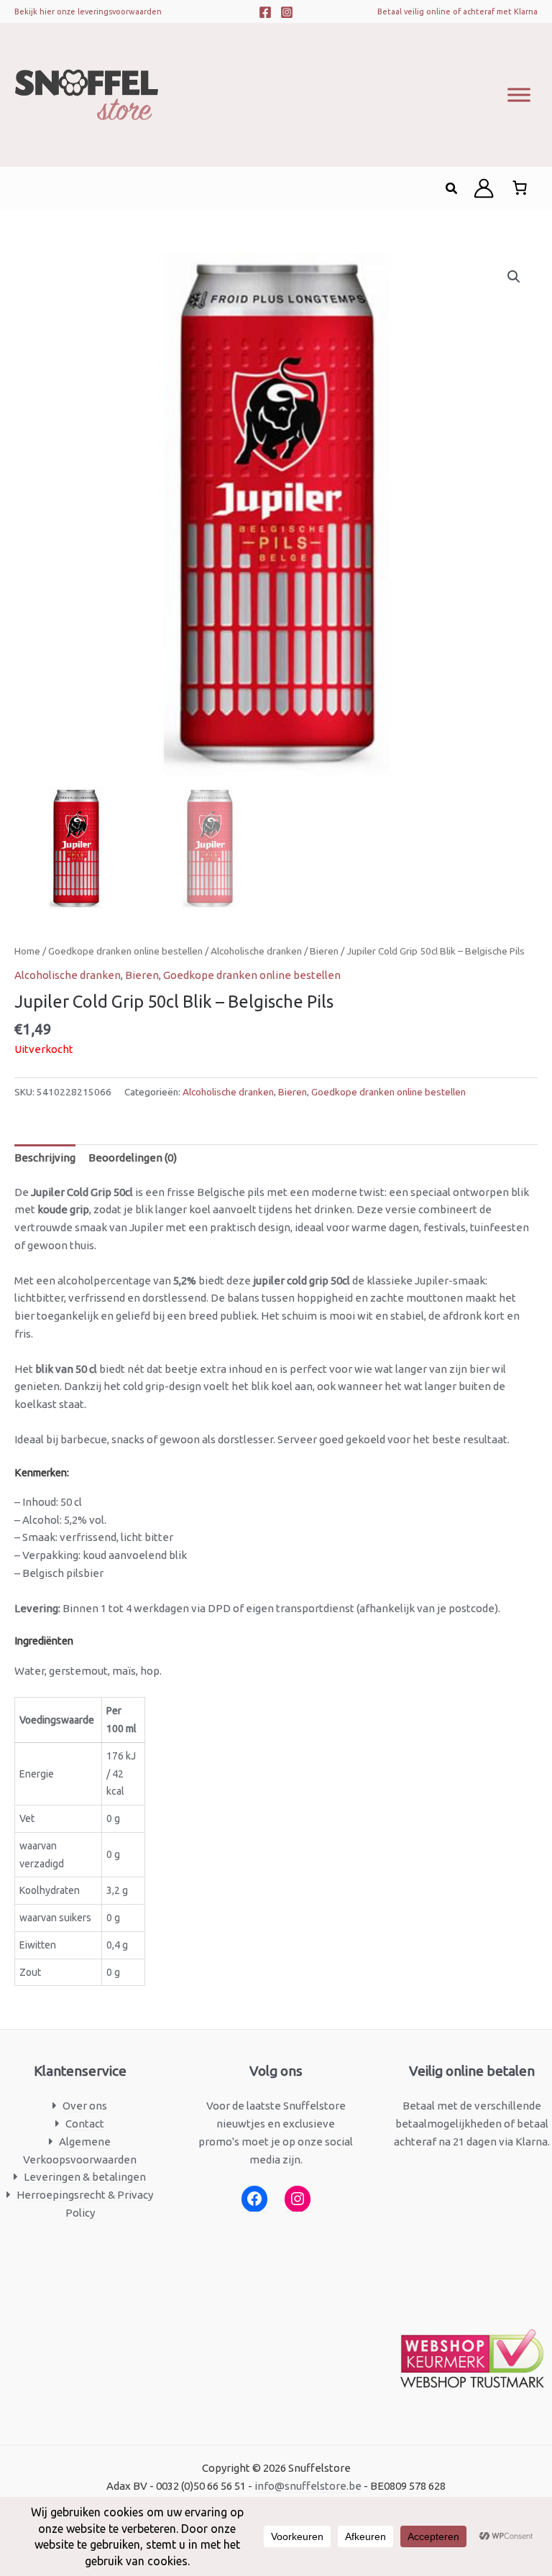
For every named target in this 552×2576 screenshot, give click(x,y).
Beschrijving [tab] (45, 1158)
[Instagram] (287, 12)
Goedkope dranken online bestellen (125, 951)
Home (27, 951)
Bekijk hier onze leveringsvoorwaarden (88, 11)
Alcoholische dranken (256, 951)
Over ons (85, 2106)
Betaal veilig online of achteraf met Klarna (457, 11)
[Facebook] (265, 12)
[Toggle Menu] (519, 95)
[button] (452, 189)
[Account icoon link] (484, 188)
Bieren (324, 951)
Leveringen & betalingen (85, 2177)
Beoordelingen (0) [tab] (133, 1158)
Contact (85, 2124)
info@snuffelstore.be (308, 2486)
